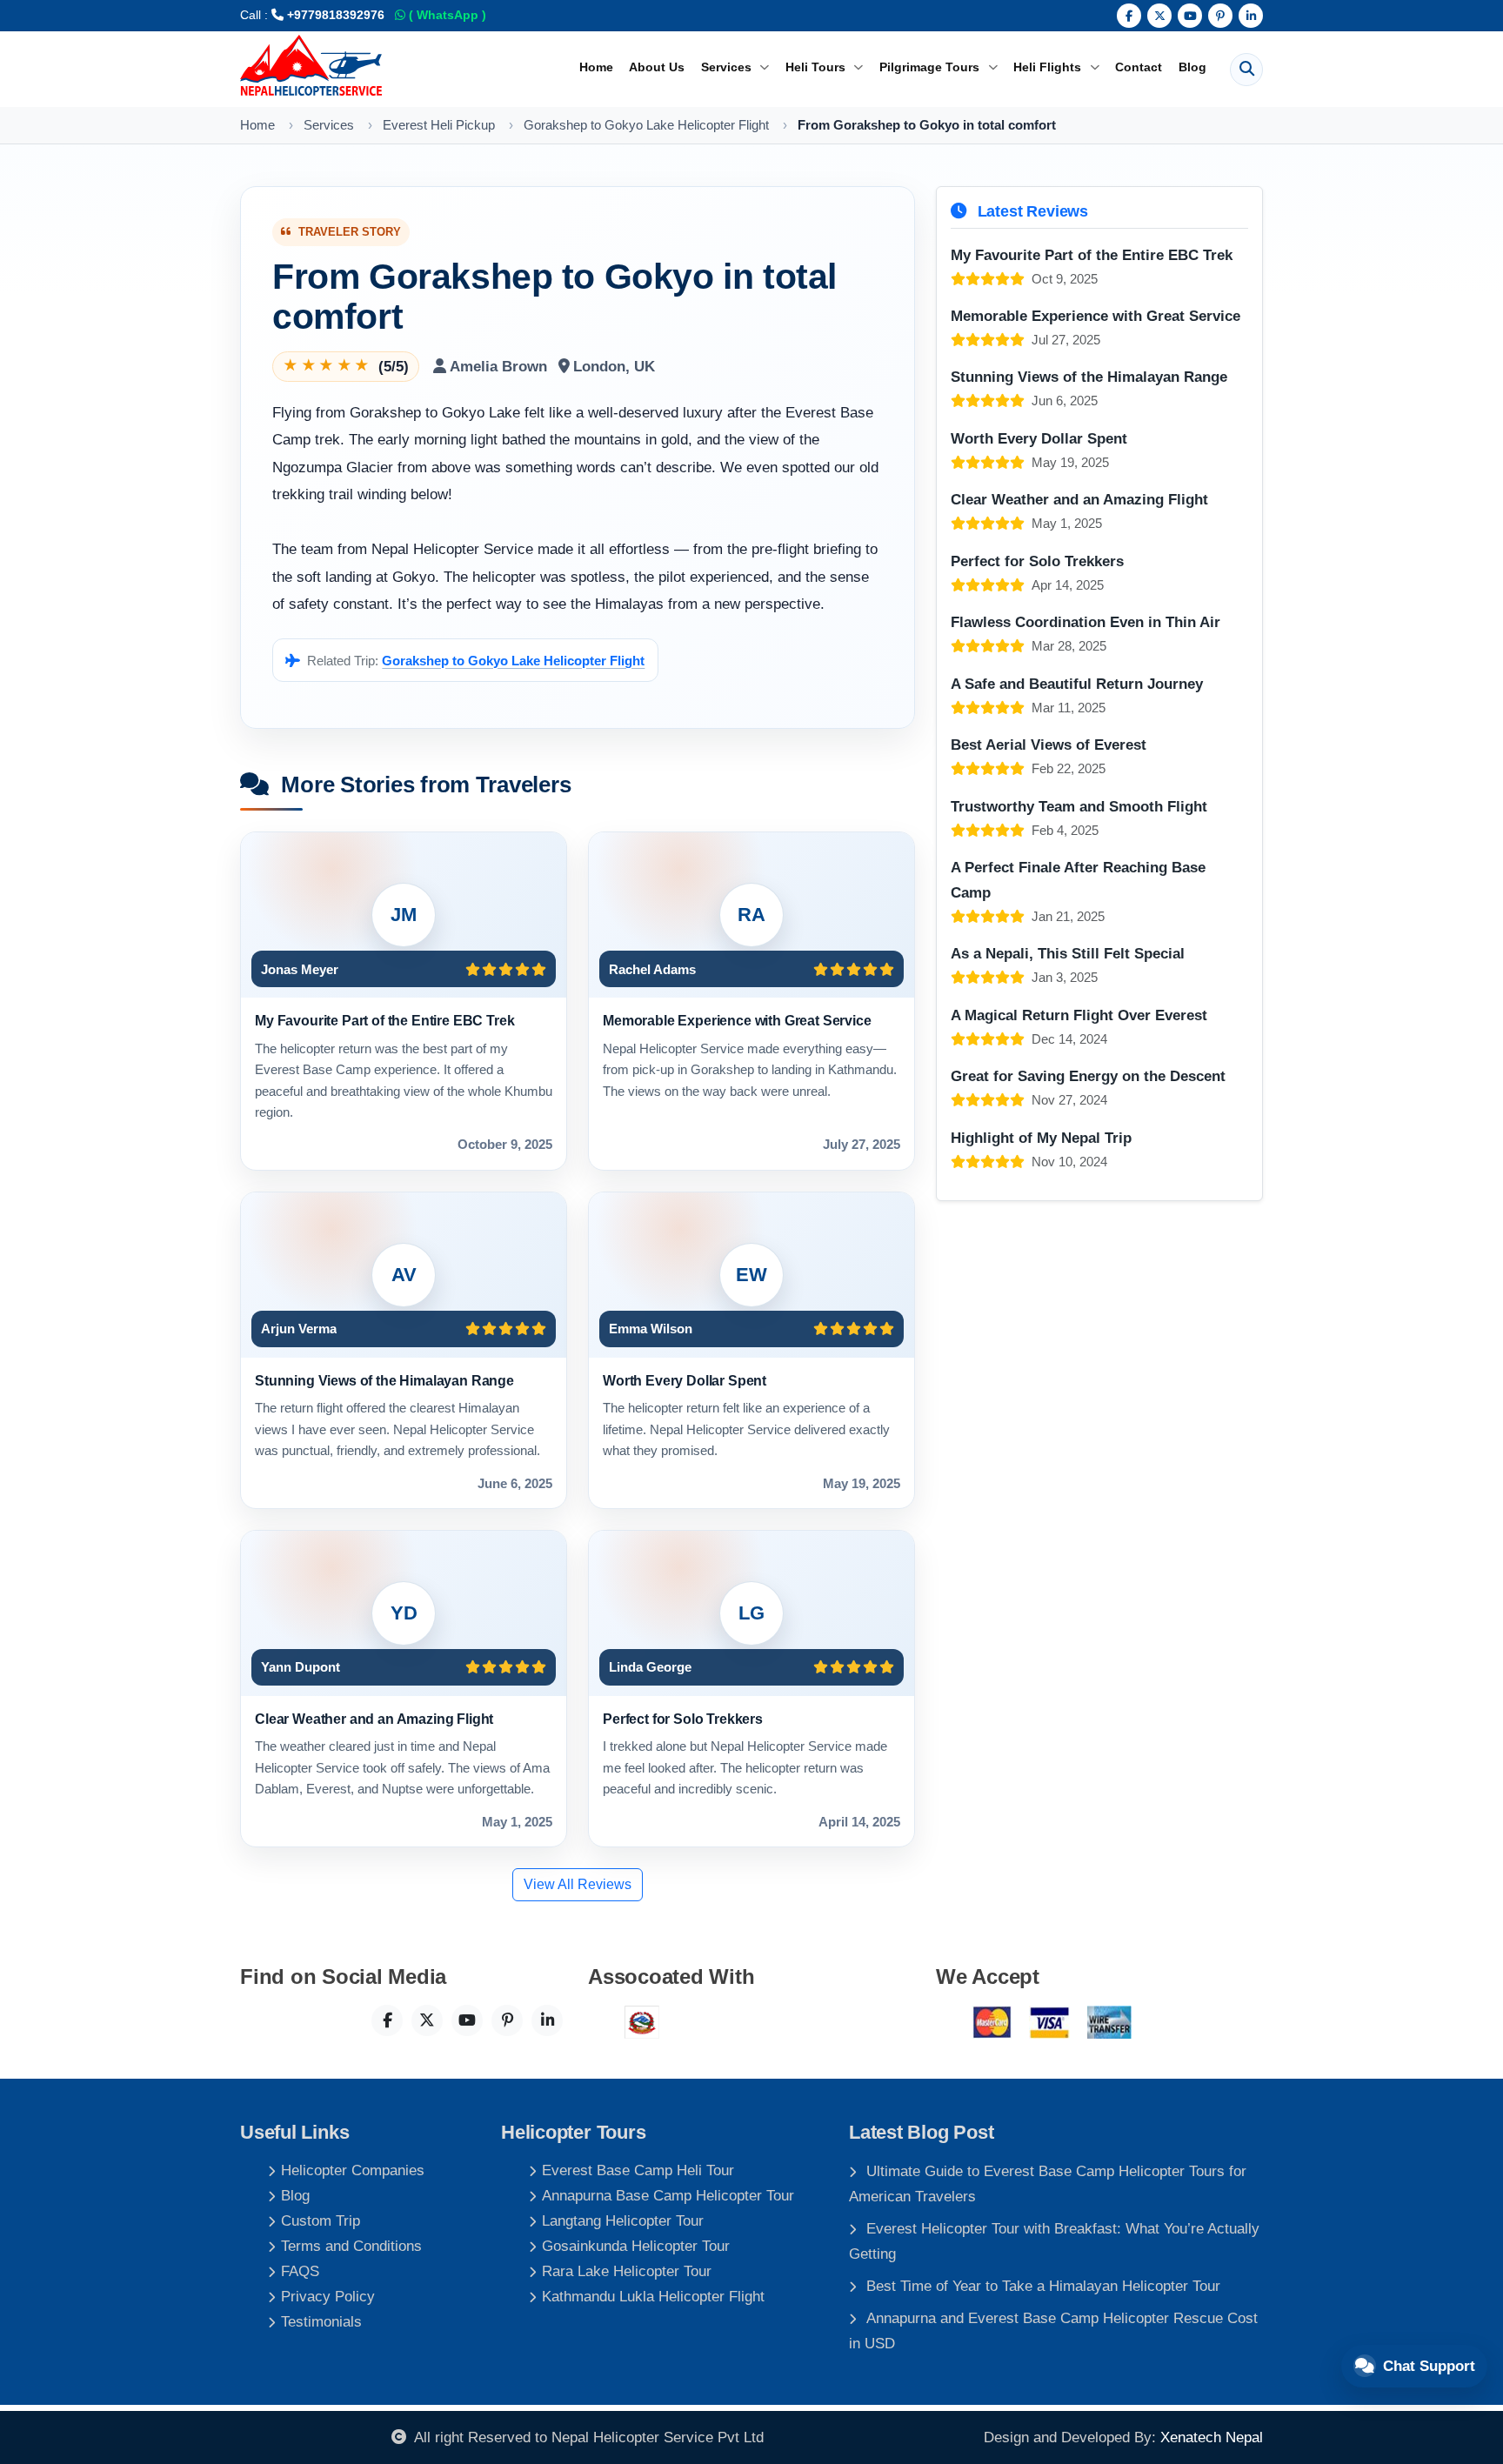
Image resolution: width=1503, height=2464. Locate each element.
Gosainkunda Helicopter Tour (636, 2246)
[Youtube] (1190, 16)
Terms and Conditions (351, 2246)
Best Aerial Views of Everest (1049, 745)
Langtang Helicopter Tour (623, 2220)
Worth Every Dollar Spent (685, 1380)
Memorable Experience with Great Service (737, 1020)
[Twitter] (1159, 16)
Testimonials (321, 2321)
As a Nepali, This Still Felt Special (1068, 953)
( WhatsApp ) (446, 15)
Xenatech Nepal (1212, 2437)
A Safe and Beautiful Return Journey (1077, 684)
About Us (657, 67)
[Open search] (1246, 70)
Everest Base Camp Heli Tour (638, 2170)
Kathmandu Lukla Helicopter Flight (653, 2296)
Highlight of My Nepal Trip (1041, 1138)
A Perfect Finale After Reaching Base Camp (1078, 880)
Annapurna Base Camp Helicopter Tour (668, 2195)
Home (596, 67)
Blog (1192, 67)
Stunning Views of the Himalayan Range (384, 1380)
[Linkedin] (1251, 16)
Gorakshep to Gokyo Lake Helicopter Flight (513, 661)
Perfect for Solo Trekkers (683, 1719)
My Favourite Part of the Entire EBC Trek (384, 1020)
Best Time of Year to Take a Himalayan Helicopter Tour (1043, 2286)
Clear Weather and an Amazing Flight (374, 1719)
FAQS (300, 2271)
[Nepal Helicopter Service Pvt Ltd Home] (311, 65)
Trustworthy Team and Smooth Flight (1079, 806)
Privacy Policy (328, 2296)
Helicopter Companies (353, 2170)
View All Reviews (578, 1884)
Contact (1139, 67)
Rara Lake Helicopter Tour (627, 2271)
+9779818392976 (334, 15)
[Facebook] (1129, 16)
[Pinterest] (1220, 16)
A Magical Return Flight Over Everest (1079, 1015)
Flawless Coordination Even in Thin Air (1085, 622)
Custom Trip (321, 2220)
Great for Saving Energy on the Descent (1088, 1076)
